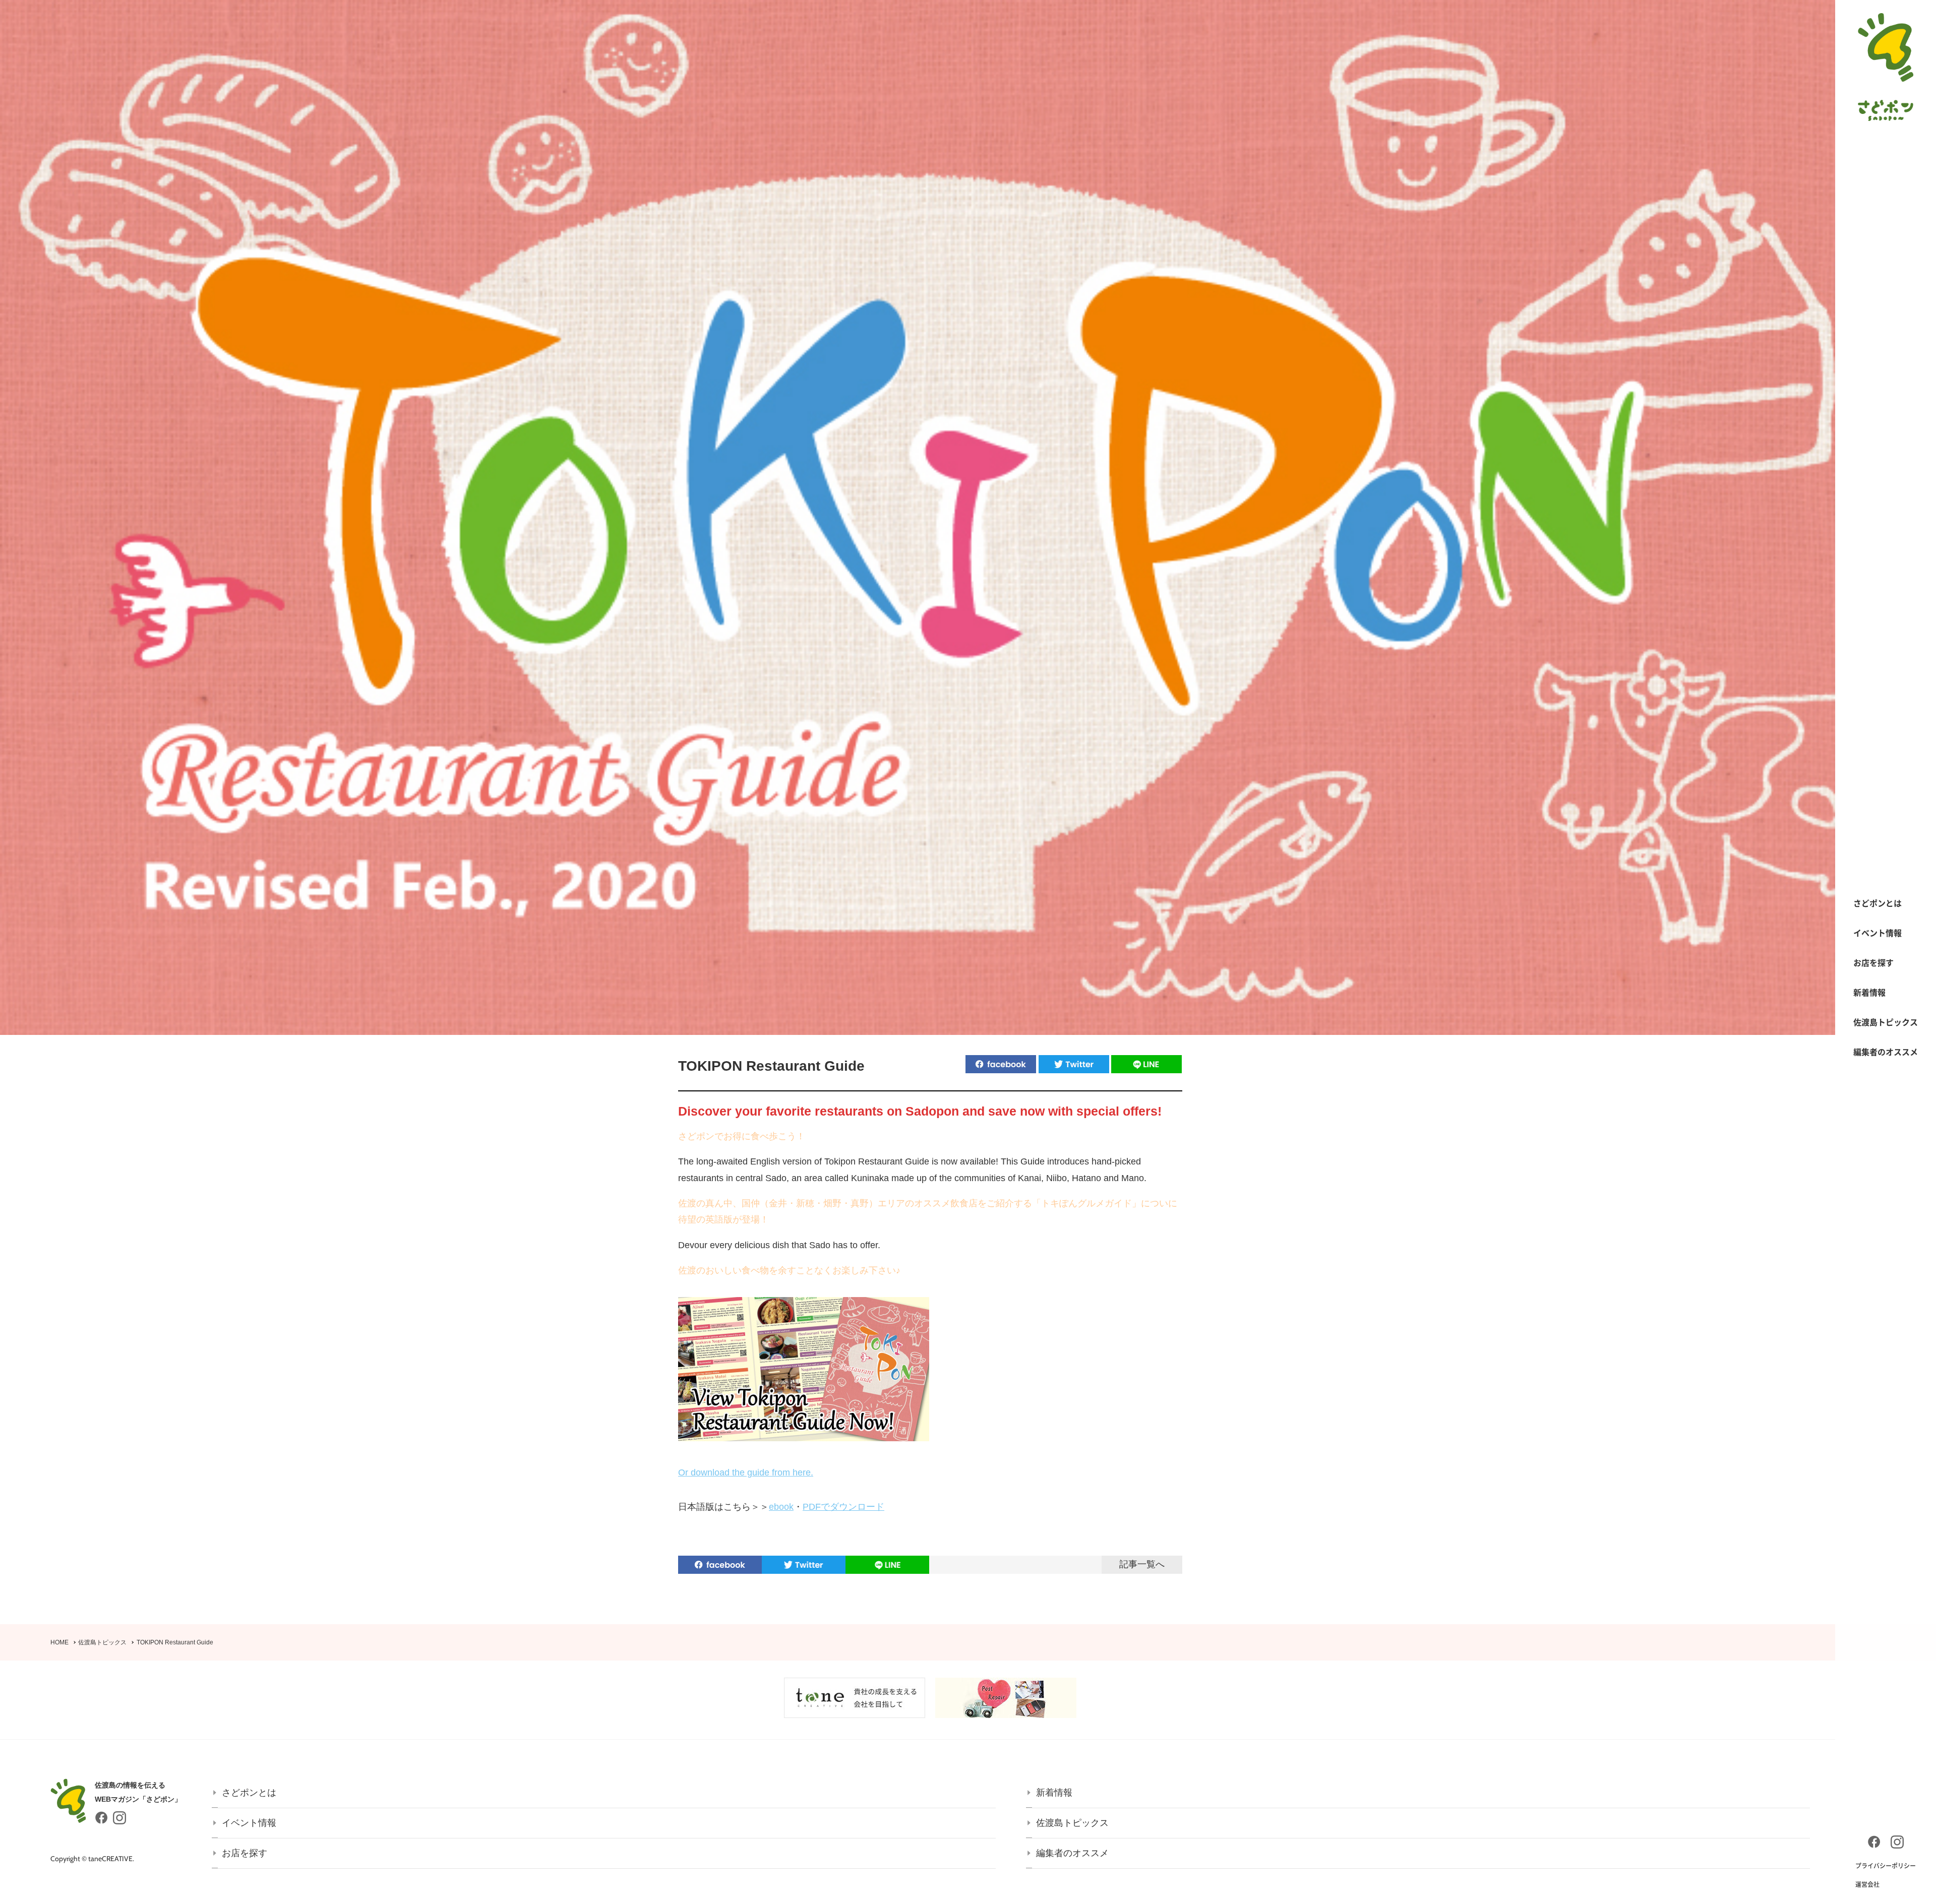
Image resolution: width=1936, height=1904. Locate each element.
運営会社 (1867, 1884)
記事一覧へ (1142, 1564)
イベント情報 (1878, 933)
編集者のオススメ (1886, 1052)
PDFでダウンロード (843, 1507)
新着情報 (1869, 992)
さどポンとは (1878, 903)
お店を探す (1873, 962)
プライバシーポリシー (1886, 1866)
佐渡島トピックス (1886, 1022)
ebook (781, 1507)
